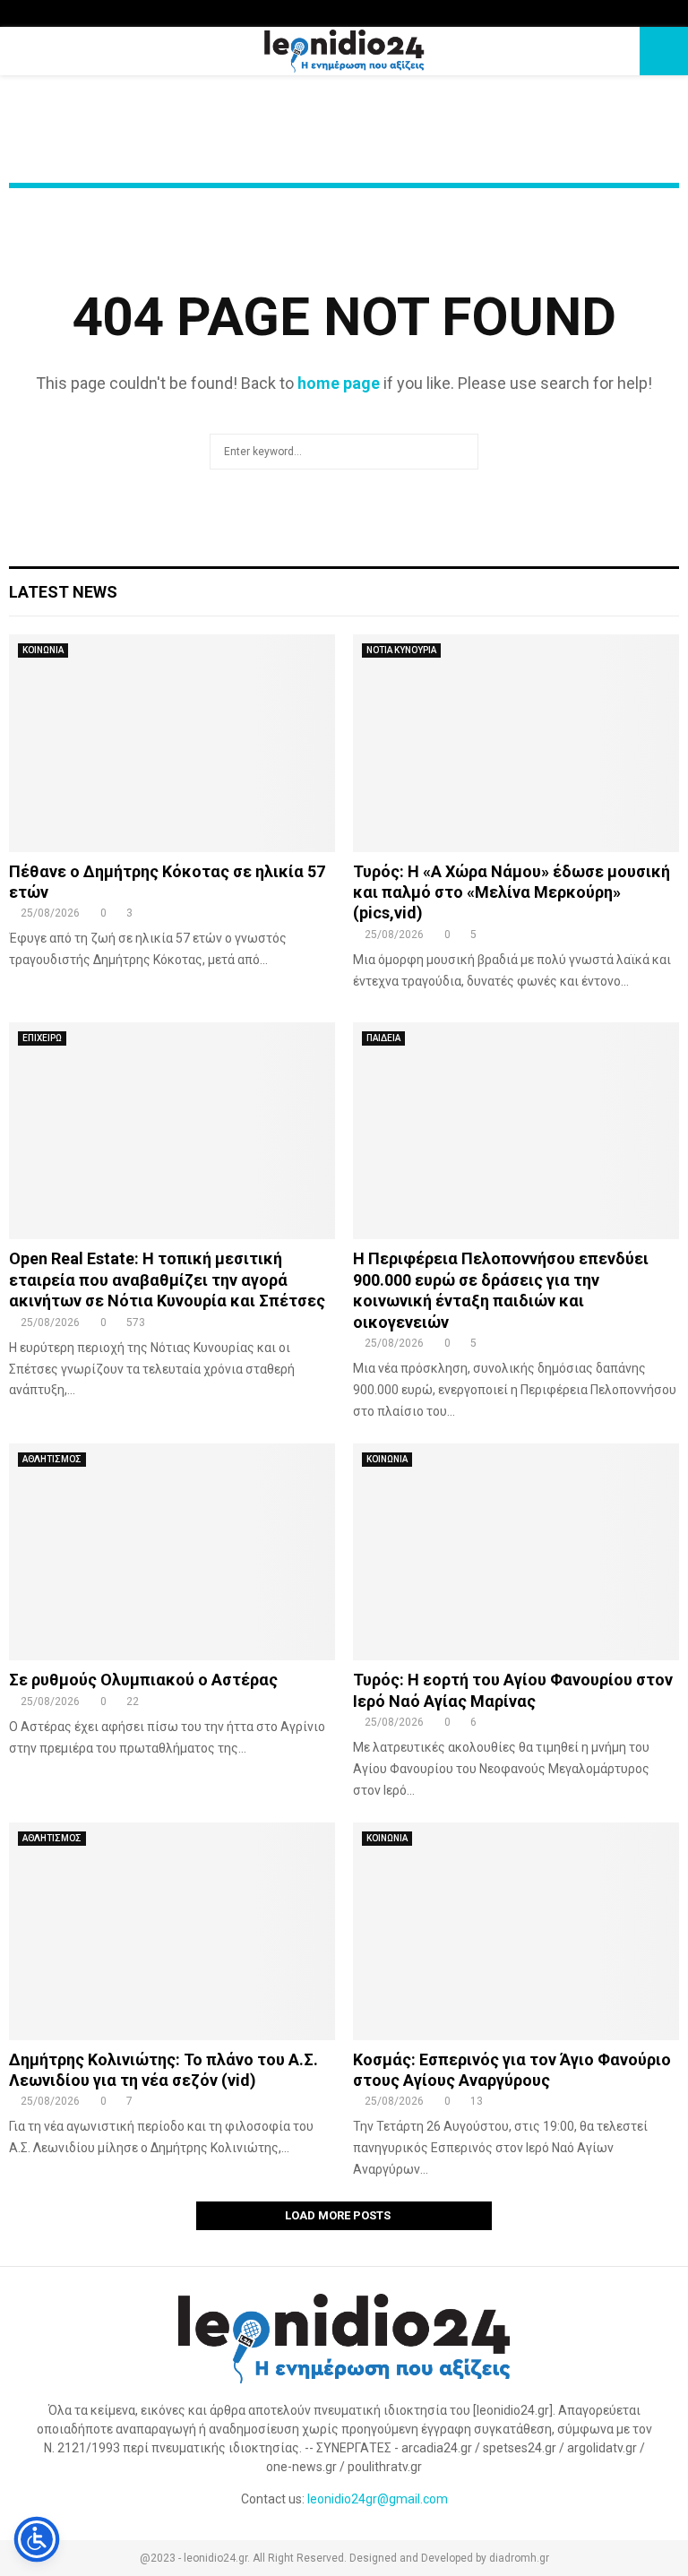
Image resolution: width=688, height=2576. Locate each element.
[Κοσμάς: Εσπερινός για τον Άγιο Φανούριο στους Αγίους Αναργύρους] (516, 1931)
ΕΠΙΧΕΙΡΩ (42, 1038)
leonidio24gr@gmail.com (378, 2499)
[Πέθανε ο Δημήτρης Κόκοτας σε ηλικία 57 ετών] (172, 743)
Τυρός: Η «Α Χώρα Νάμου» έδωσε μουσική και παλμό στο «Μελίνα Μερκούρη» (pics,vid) (512, 892)
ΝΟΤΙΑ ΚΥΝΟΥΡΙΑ (401, 650)
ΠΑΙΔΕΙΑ (383, 1038)
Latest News (63, 592)
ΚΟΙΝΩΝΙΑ (43, 650)
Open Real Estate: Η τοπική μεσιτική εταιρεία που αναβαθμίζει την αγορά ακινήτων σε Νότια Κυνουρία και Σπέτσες (167, 1279)
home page (339, 383)
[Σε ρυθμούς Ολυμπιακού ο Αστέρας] (172, 1552)
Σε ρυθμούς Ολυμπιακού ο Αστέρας (143, 1680)
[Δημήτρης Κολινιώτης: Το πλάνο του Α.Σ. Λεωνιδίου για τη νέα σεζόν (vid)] (172, 1931)
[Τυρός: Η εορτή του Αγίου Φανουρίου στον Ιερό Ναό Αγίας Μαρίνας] (516, 1552)
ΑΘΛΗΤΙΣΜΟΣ (52, 1459)
